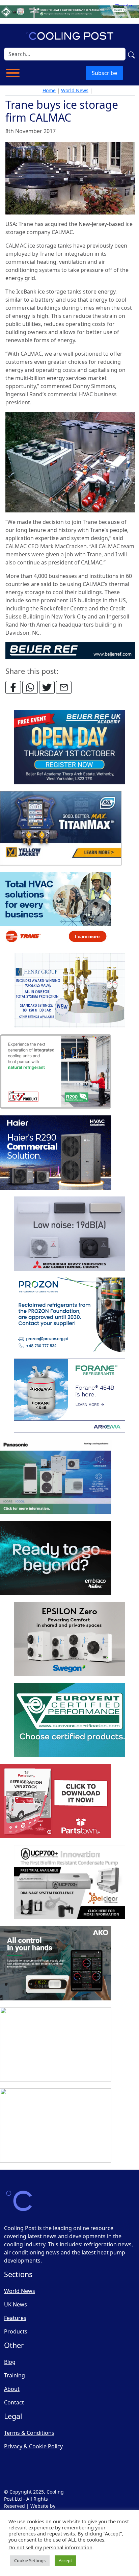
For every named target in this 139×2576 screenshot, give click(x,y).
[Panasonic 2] (56, 1477)
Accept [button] (65, 2560)
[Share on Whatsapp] (30, 687)
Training (15, 2375)
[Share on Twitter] (47, 687)
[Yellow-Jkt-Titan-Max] (61, 829)
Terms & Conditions (29, 2433)
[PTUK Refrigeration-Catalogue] (56, 1801)
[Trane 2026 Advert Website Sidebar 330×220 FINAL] (56, 910)
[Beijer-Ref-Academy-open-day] (69, 748)
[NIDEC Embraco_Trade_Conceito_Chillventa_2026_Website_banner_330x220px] (56, 1558)
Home (49, 90)
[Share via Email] (64, 687)
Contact (14, 2402)
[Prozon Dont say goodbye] (69, 1315)
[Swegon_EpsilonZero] (69, 1639)
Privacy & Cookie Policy (33, 2446)
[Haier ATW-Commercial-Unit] (56, 1153)
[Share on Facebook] (13, 687)
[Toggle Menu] (13, 73)
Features (15, 2318)
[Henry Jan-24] (69, 991)
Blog (10, 2362)
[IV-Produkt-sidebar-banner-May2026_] (56, 1072)
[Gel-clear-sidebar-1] (69, 1883)
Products (16, 2331)
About (12, 2389)
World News (75, 90)
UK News (16, 2304)
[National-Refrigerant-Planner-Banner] (69, 11)
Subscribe (104, 73)
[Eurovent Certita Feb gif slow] (69, 1720)
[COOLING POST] (56, 1964)
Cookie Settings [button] (30, 2560)
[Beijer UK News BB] (70, 650)
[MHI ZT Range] (69, 1234)
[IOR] (56, 2126)
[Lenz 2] (56, 2045)
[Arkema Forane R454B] (69, 1396)
